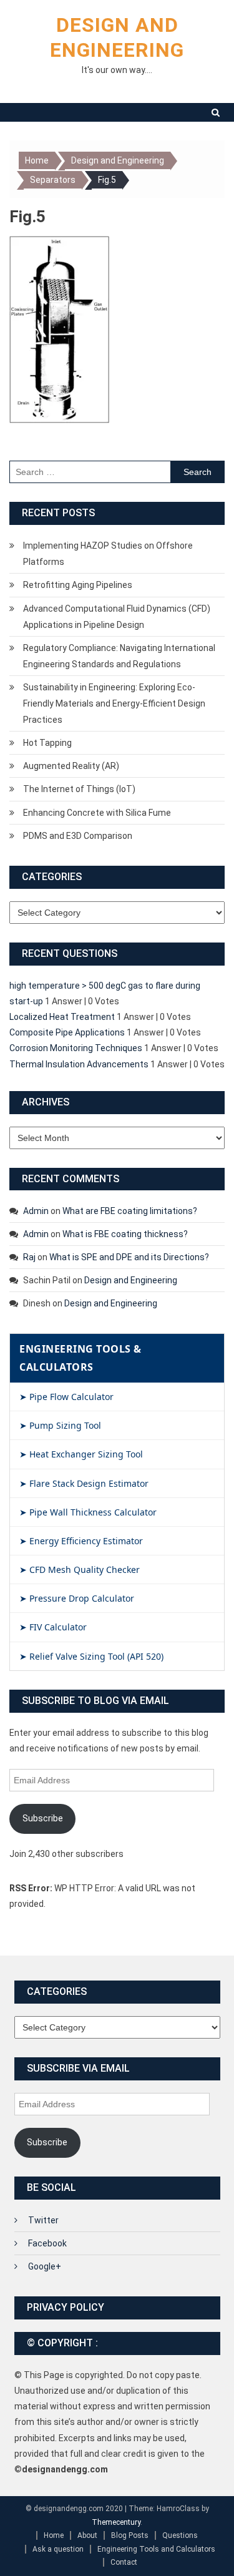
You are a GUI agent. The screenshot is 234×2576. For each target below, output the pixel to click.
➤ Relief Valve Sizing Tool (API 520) (91, 1656)
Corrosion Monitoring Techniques (76, 1048)
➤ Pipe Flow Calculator (66, 1397)
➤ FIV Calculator (53, 1627)
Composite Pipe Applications (67, 1032)
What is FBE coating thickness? (125, 1234)
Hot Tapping (47, 743)
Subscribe (43, 1818)
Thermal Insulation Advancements (79, 1064)
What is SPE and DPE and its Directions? (129, 1257)
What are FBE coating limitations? (130, 1211)
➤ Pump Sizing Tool (60, 1425)
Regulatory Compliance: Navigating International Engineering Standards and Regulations (119, 656)
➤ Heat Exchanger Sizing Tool (81, 1454)
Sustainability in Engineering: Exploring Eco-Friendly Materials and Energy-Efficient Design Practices (114, 703)
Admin (36, 1211)
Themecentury (116, 2522)
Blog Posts (130, 2535)
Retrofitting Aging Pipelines (78, 585)
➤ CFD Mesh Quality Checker (80, 1570)
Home (54, 2535)
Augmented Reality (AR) (71, 766)
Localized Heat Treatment (62, 1017)
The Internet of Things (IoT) (79, 789)
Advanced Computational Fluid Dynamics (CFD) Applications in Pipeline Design (117, 617)
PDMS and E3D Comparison (78, 836)
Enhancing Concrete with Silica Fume (97, 813)
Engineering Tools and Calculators (156, 2549)
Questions (180, 2535)
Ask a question (58, 2549)
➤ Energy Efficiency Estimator (81, 1541)
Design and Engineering (131, 1280)
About (87, 2535)
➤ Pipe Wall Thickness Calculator (88, 1512)
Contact (124, 2562)
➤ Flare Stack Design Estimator (84, 1483)
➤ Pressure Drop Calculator (77, 1598)
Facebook (47, 2243)
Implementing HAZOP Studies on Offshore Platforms (108, 554)
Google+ (45, 2266)
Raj (29, 1257)
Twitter (43, 2220)
